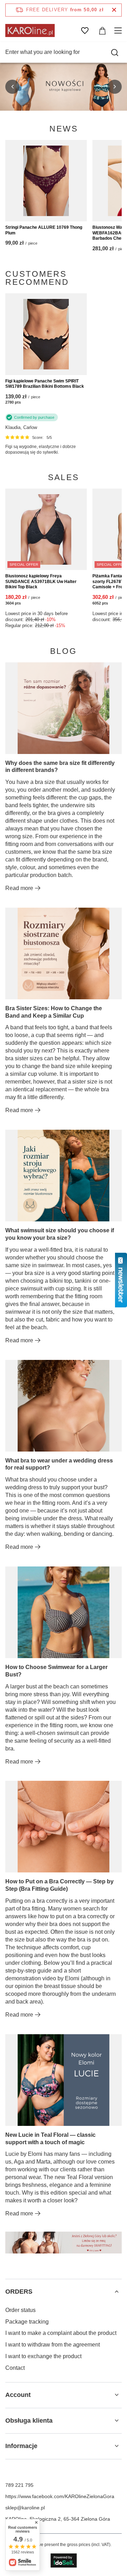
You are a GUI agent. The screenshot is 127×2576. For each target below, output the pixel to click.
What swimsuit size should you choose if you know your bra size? (60, 1234)
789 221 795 (19, 2485)
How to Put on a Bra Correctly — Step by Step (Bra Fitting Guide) (59, 1885)
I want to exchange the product (43, 2356)
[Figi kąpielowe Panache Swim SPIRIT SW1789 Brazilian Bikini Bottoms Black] (46, 334)
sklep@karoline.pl (25, 2508)
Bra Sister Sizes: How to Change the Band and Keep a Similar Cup (54, 1012)
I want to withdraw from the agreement (53, 2345)
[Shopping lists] (85, 31)
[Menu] (119, 31)
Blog (64, 651)
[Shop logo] (30, 30)
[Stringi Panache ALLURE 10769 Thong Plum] (46, 181)
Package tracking (27, 2322)
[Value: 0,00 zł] (102, 31)
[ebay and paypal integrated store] (64, 2560)
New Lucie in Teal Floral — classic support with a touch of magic (50, 2139)
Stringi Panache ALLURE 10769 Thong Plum (44, 230)
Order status (20, 2310)
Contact (15, 2368)
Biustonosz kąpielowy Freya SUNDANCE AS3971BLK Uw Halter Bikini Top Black (41, 581)
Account (18, 2395)
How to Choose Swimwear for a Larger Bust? (56, 1671)
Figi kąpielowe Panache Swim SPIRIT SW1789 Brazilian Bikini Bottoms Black (45, 384)
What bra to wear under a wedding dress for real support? (59, 1464)
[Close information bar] (114, 10)
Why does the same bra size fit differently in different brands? (60, 767)
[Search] (115, 53)
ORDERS (19, 2292)
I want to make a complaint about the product (61, 2333)
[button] (12, 87)
